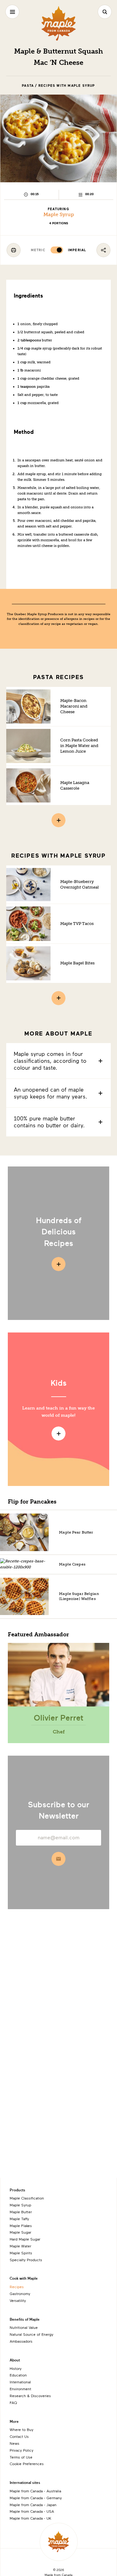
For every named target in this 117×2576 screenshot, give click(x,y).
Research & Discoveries (30, 2396)
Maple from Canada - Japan (33, 2505)
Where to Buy (22, 2429)
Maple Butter (21, 2212)
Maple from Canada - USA (32, 2511)
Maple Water (20, 2246)
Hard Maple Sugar (25, 2239)
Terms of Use (21, 2457)
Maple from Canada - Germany (36, 2498)
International (20, 2382)
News (15, 2443)
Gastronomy (20, 2293)
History (16, 2368)
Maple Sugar (20, 2232)
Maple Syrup (59, 214)
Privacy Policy (22, 2450)
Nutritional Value (24, 2327)
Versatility (18, 2300)
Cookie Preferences (27, 2464)
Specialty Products (26, 2260)
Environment (20, 2389)
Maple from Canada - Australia (35, 2491)
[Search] (105, 12)
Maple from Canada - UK (30, 2518)
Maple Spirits (21, 2253)
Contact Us (19, 2436)
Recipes (17, 2287)
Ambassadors (21, 2341)
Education (18, 2375)
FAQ (13, 2402)
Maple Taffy (19, 2219)
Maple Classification (27, 2198)
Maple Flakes (21, 2225)
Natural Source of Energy (32, 2334)
